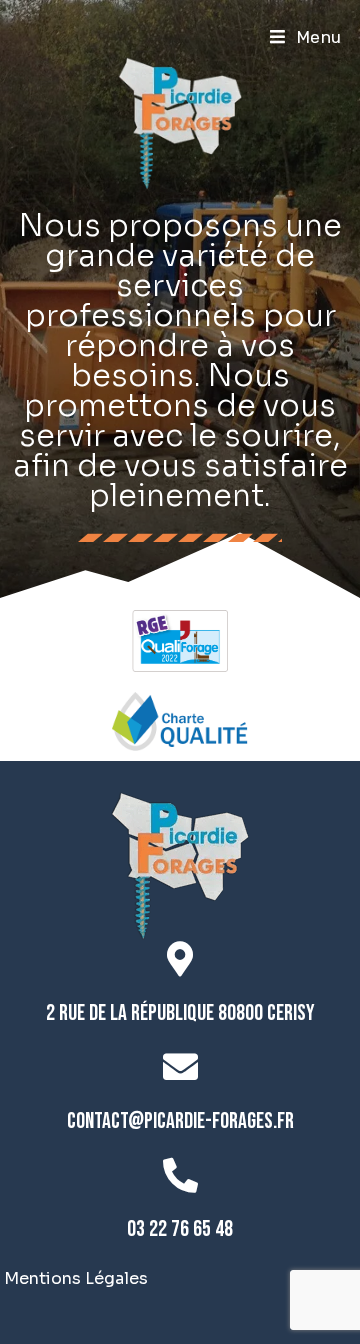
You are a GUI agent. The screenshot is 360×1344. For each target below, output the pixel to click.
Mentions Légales (76, 1278)
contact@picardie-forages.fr (180, 1121)
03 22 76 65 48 (180, 1229)
